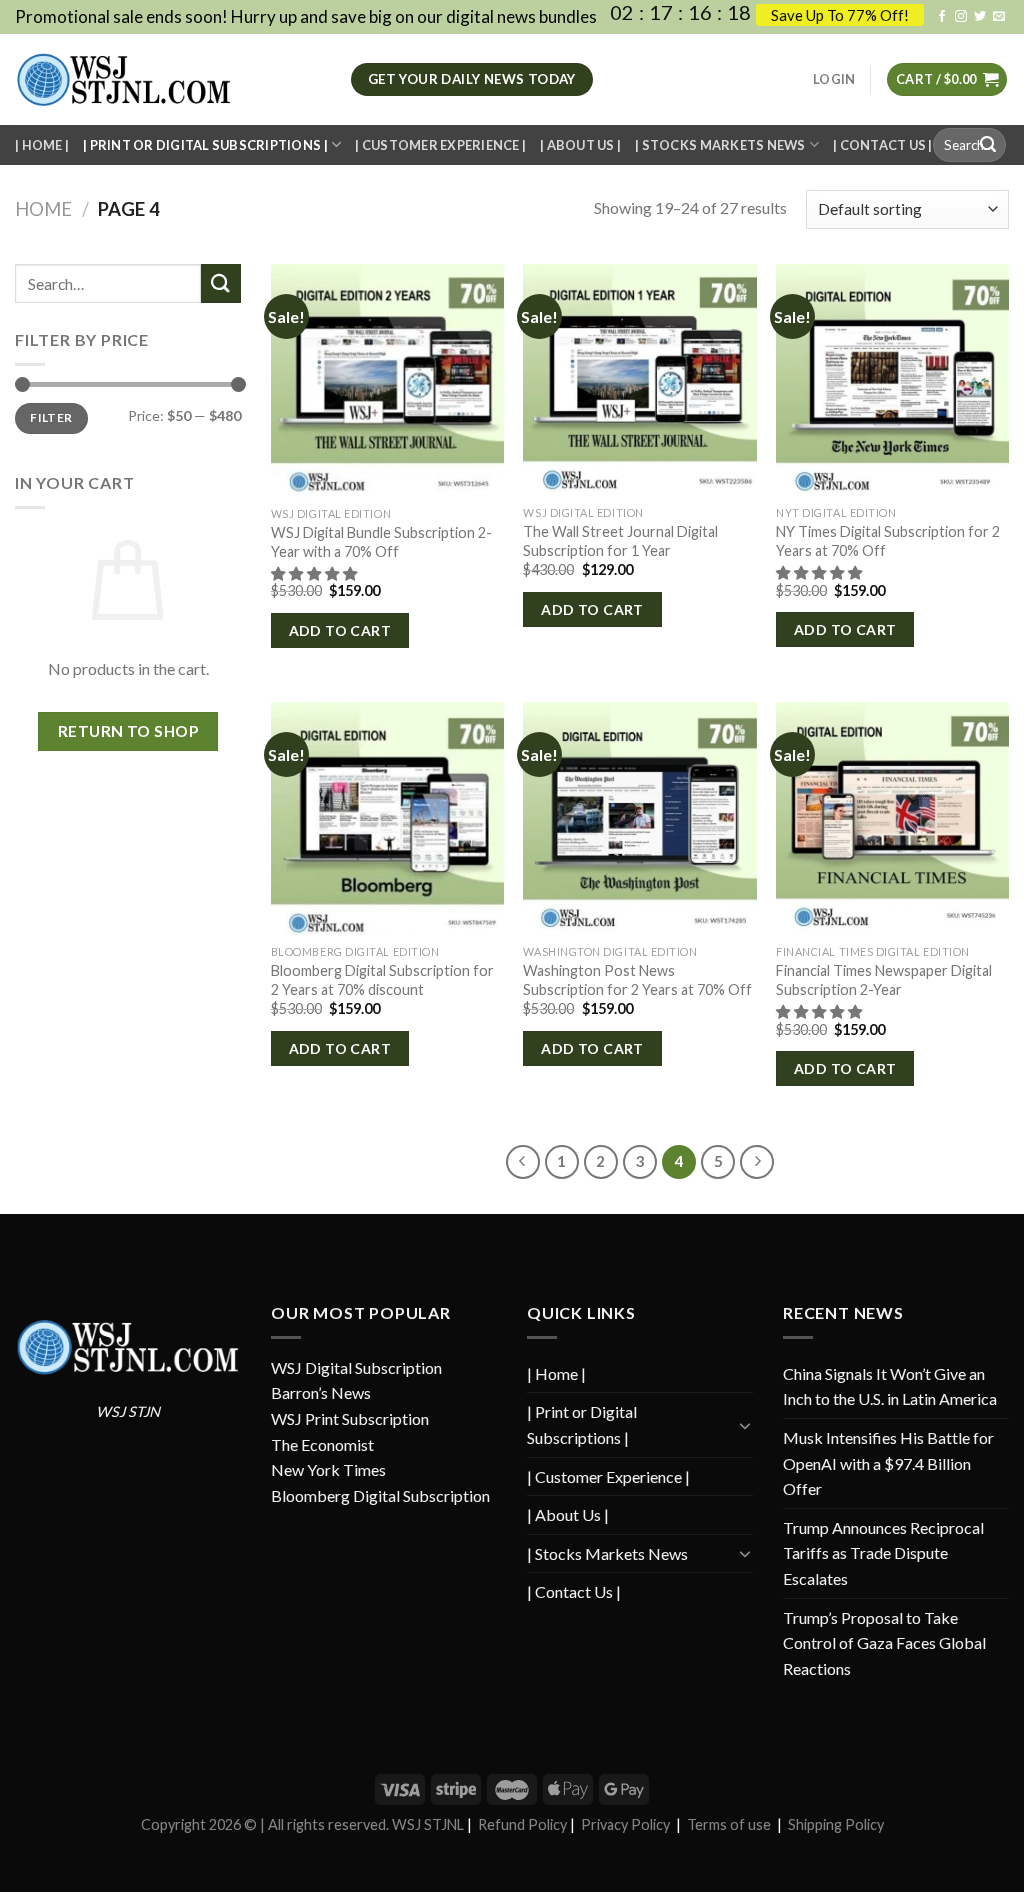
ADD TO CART (340, 630)
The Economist (322, 1444)
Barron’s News (321, 1392)
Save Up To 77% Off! (840, 15)
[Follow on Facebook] (942, 17)
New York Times (328, 1469)
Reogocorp (343, 1848)
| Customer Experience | (440, 145)
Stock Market (939, 1848)
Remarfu (404, 1741)
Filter (51, 417)
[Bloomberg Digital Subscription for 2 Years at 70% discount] (387, 818)
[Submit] (988, 145)
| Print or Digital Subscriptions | (205, 145)
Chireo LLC (129, 1848)
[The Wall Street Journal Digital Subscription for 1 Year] (639, 380)
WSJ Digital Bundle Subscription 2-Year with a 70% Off (381, 542)
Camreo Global (863, 1848)
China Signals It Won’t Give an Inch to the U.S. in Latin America (890, 1386)
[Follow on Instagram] (961, 17)
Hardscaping (648, 1741)
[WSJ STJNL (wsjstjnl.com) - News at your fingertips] (168, 79)
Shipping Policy (836, 1824)
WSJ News (68, 1741)
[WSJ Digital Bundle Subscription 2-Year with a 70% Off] (387, 380)
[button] (315, 573)
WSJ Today (713, 1741)
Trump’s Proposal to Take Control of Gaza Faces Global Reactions (884, 1643)
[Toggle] (745, 1425)
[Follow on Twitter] (980, 17)
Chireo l (183, 1848)
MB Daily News (687, 1848)
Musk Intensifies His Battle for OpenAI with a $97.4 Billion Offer (888, 1463)
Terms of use (729, 1824)
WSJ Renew (131, 1741)
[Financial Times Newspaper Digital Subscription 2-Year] (892, 818)
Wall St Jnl (460, 1741)
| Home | (42, 145)
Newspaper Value (775, 1848)
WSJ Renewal (410, 1848)
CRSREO (230, 1848)
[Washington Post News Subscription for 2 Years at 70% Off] (639, 818)
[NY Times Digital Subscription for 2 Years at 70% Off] (892, 380)
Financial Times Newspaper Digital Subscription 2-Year (884, 980)
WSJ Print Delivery (873, 1741)
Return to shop (128, 731)
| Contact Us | (883, 145)
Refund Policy (522, 1824)
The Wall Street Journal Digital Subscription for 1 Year (620, 541)
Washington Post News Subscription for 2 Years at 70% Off (637, 980)
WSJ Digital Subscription (356, 1367)
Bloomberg (284, 1848)
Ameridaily (284, 1741)
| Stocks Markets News (720, 145)
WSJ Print (951, 1741)
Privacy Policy (625, 1824)
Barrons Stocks (782, 1741)
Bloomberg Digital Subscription (380, 1495)
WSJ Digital (346, 1741)
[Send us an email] (999, 17)
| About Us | (580, 145)
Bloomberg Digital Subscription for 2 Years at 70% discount (382, 980)
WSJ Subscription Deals (551, 1741)
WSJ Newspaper (209, 1741)
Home (43, 209)
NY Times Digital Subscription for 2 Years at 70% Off (888, 541)
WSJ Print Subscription (350, 1418)
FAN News (70, 1848)
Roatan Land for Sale (592, 1848)
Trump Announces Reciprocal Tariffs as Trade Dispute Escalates (883, 1553)
